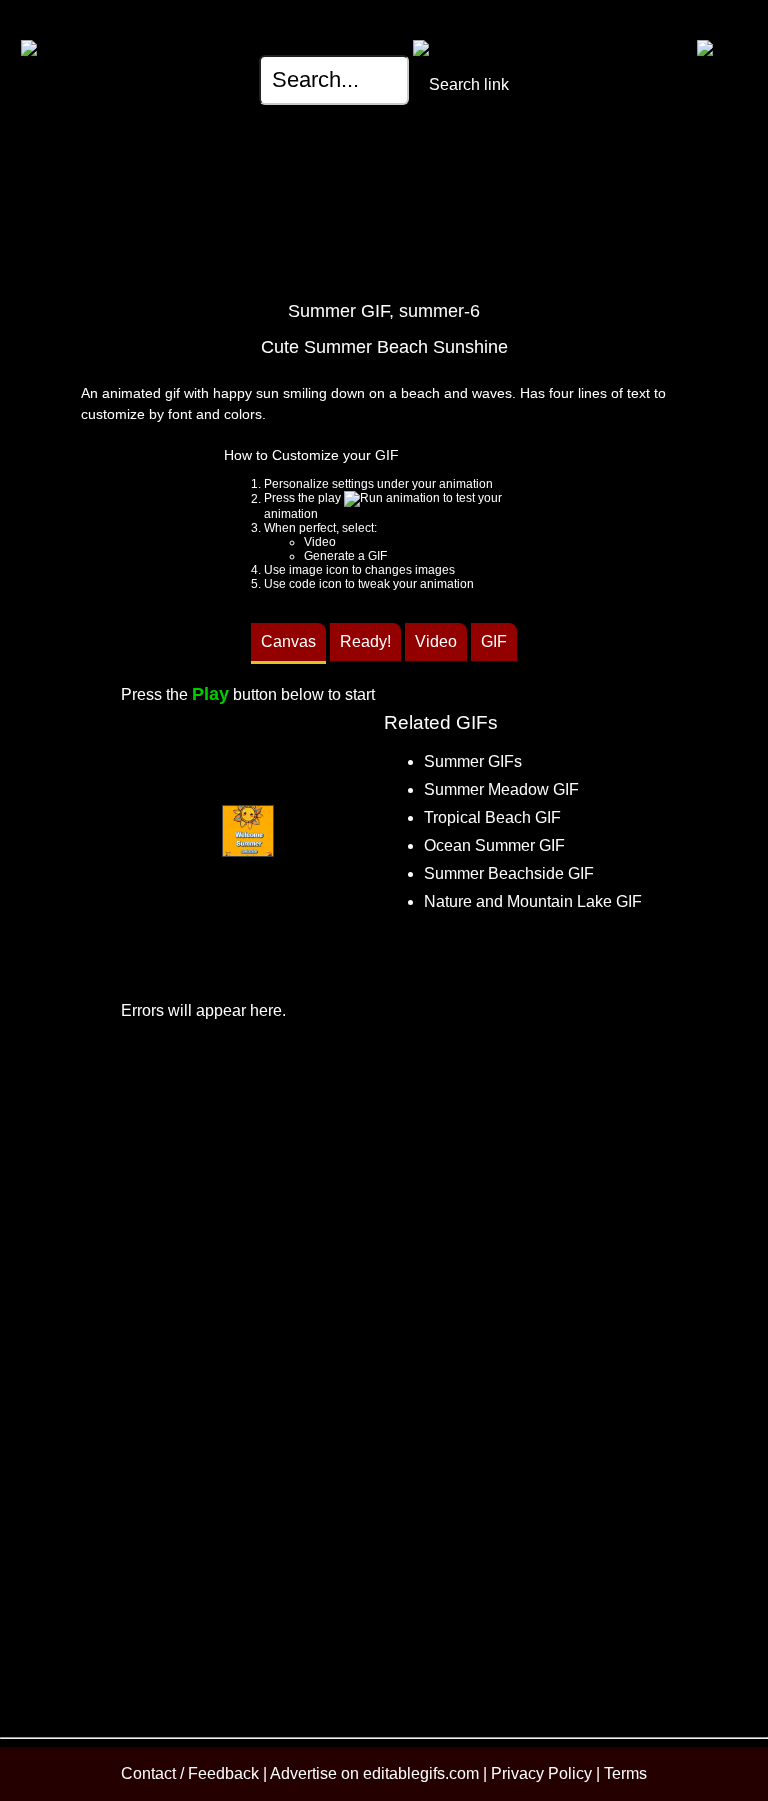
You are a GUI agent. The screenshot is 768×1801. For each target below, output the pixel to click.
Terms (625, 1773)
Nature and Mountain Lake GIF (533, 901)
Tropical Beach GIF (492, 817)
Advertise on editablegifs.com (376, 1773)
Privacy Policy (541, 1773)
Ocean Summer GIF (494, 845)
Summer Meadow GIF (501, 789)
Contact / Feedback (190, 1773)
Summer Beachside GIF (509, 873)
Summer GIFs (473, 761)
